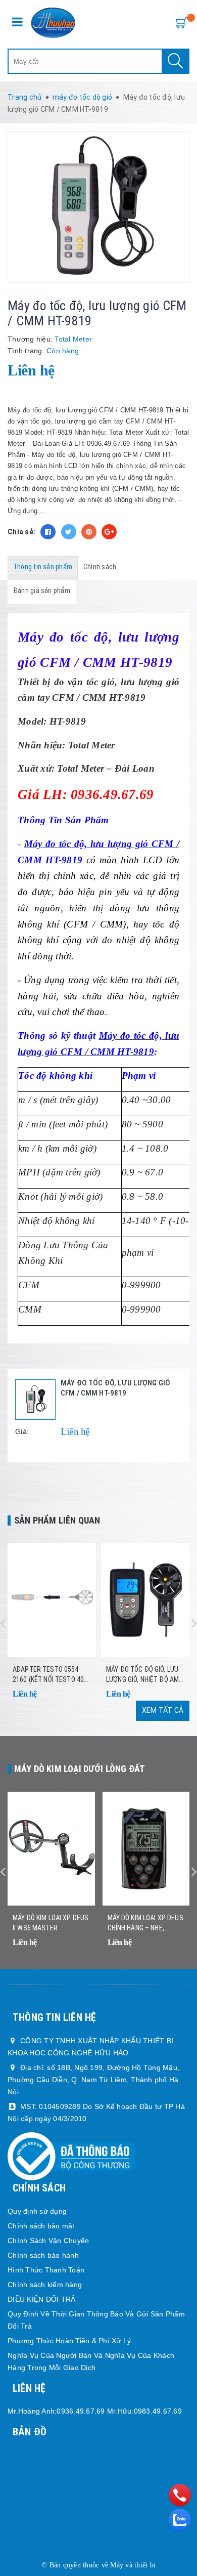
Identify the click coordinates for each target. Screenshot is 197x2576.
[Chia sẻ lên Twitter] (69, 532)
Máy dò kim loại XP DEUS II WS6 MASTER (51, 1923)
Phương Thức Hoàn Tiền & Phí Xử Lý (69, 2341)
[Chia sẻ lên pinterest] (89, 532)
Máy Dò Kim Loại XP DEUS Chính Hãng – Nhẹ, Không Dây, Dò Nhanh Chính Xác (145, 1923)
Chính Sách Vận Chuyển (48, 2241)
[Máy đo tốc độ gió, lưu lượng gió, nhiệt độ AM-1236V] (145, 1600)
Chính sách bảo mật (41, 2226)
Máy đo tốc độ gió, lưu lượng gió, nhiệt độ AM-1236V (143, 1675)
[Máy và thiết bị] (53, 23)
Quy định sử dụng (37, 2211)
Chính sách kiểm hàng (45, 2285)
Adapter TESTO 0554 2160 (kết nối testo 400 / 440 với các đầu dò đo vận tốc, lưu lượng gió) (50, 1675)
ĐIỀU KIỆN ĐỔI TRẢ (41, 2299)
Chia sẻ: (21, 532)
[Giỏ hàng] (179, 22)
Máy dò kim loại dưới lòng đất (80, 1769)
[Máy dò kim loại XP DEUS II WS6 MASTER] (51, 1849)
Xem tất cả (163, 1710)
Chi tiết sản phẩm (84, 1708)
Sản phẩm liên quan (57, 1520)
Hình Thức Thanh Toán (46, 2270)
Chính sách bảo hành (43, 2255)
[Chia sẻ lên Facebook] (48, 532)
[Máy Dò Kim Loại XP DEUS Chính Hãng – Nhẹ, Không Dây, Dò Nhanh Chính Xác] (146, 1849)
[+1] (109, 532)
